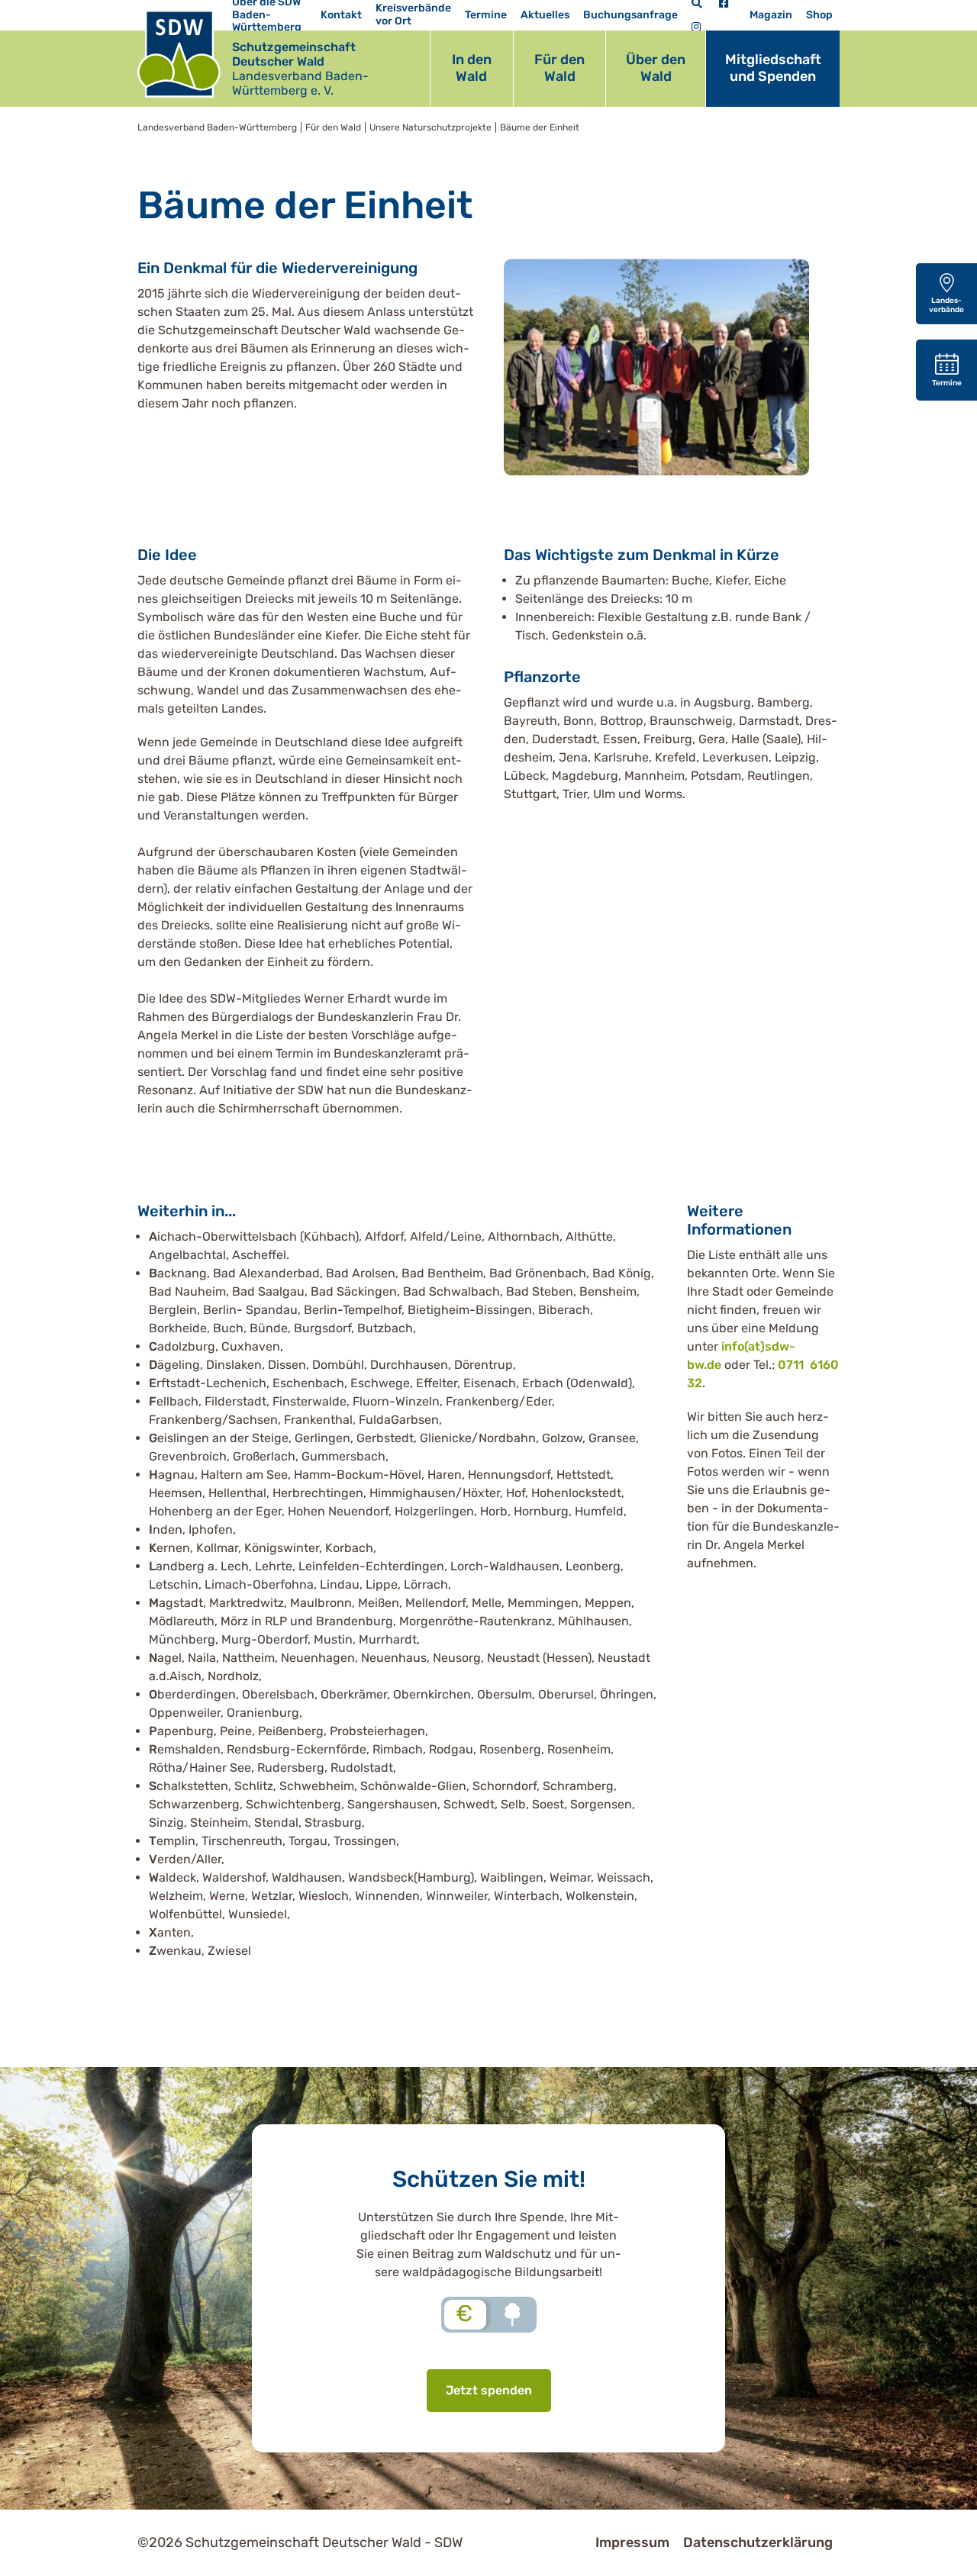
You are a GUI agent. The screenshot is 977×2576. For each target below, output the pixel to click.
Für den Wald (559, 68)
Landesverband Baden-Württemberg (217, 127)
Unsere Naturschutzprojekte (430, 127)
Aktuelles (545, 15)
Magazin (771, 15)
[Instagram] (696, 27)
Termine (486, 15)
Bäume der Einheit (540, 127)
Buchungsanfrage (630, 15)
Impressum (632, 2542)
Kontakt (341, 15)
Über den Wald (656, 68)
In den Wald (472, 68)
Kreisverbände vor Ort (413, 14)
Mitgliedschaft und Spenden (773, 68)
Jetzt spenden (489, 2390)
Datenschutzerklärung (758, 2542)
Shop (819, 15)
